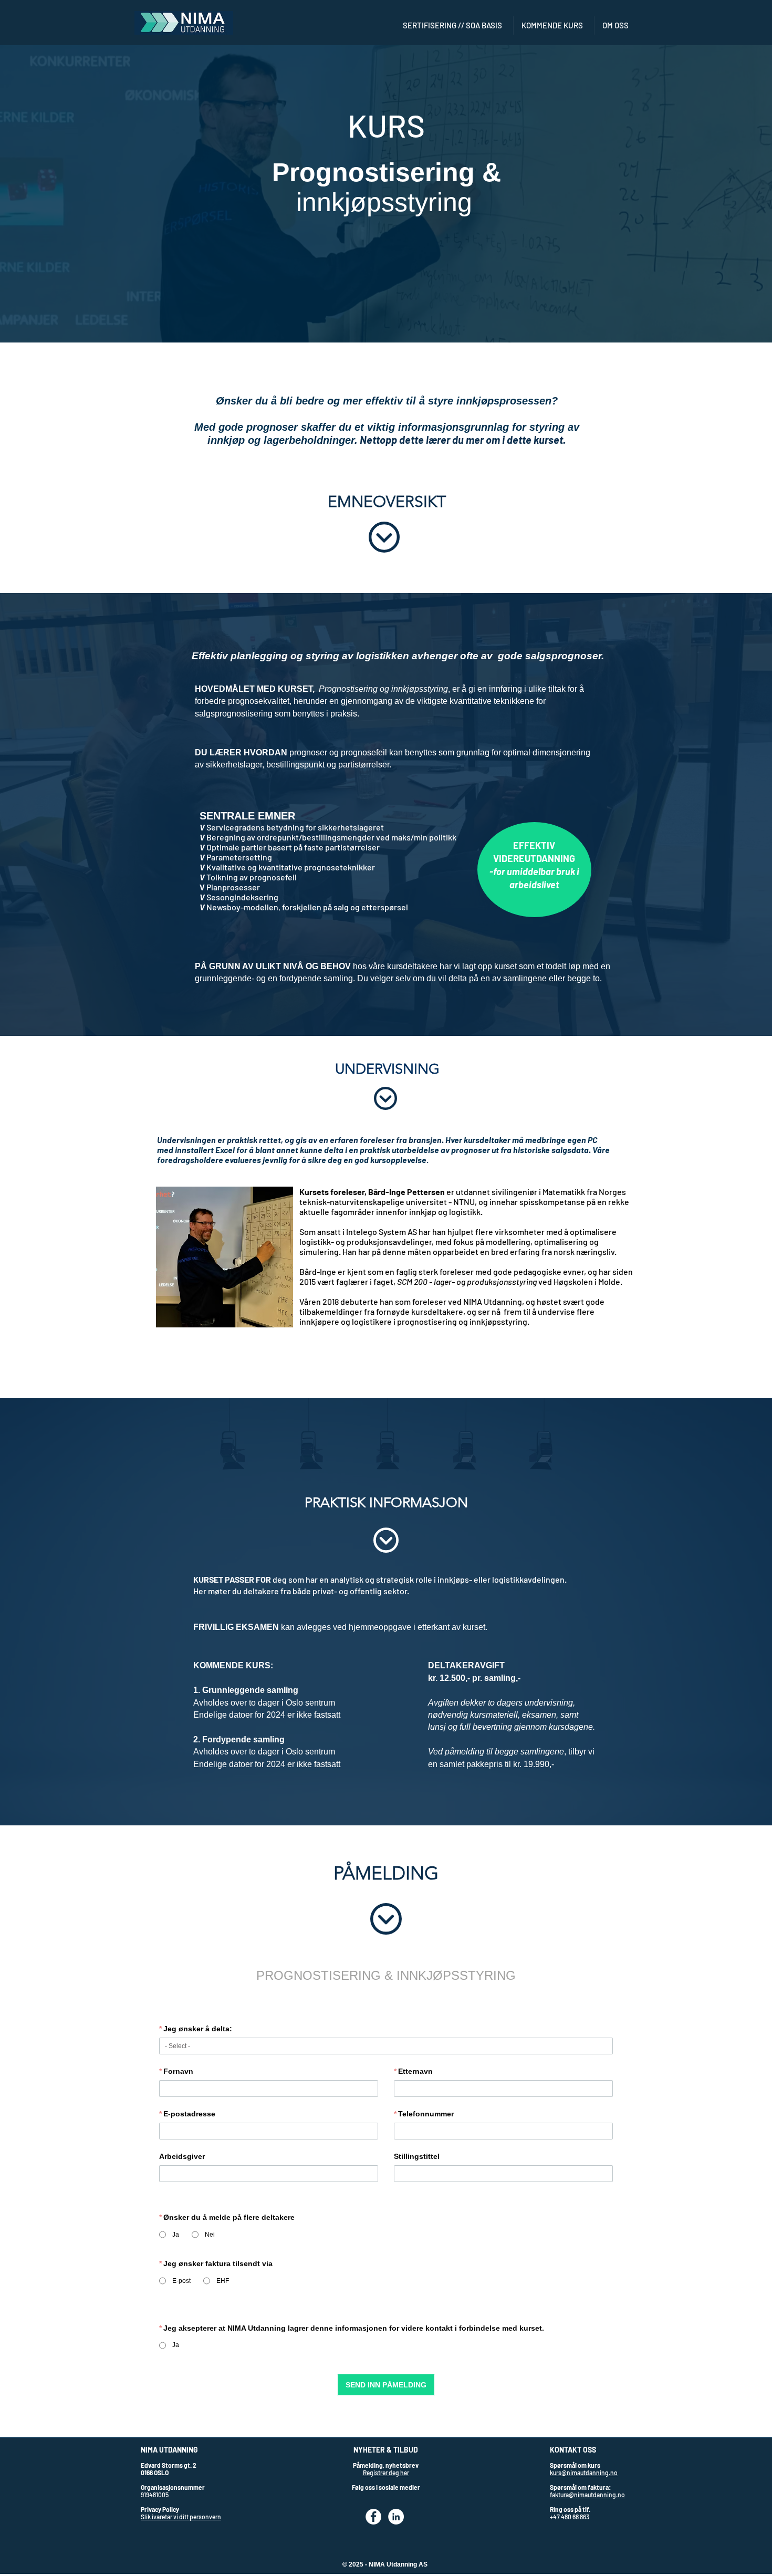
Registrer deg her (386, 2473)
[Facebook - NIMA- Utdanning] (373, 2517)
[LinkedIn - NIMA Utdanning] (396, 2517)
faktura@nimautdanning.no (587, 2495)
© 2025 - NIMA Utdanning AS (385, 2564)
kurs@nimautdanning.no (584, 2473)
